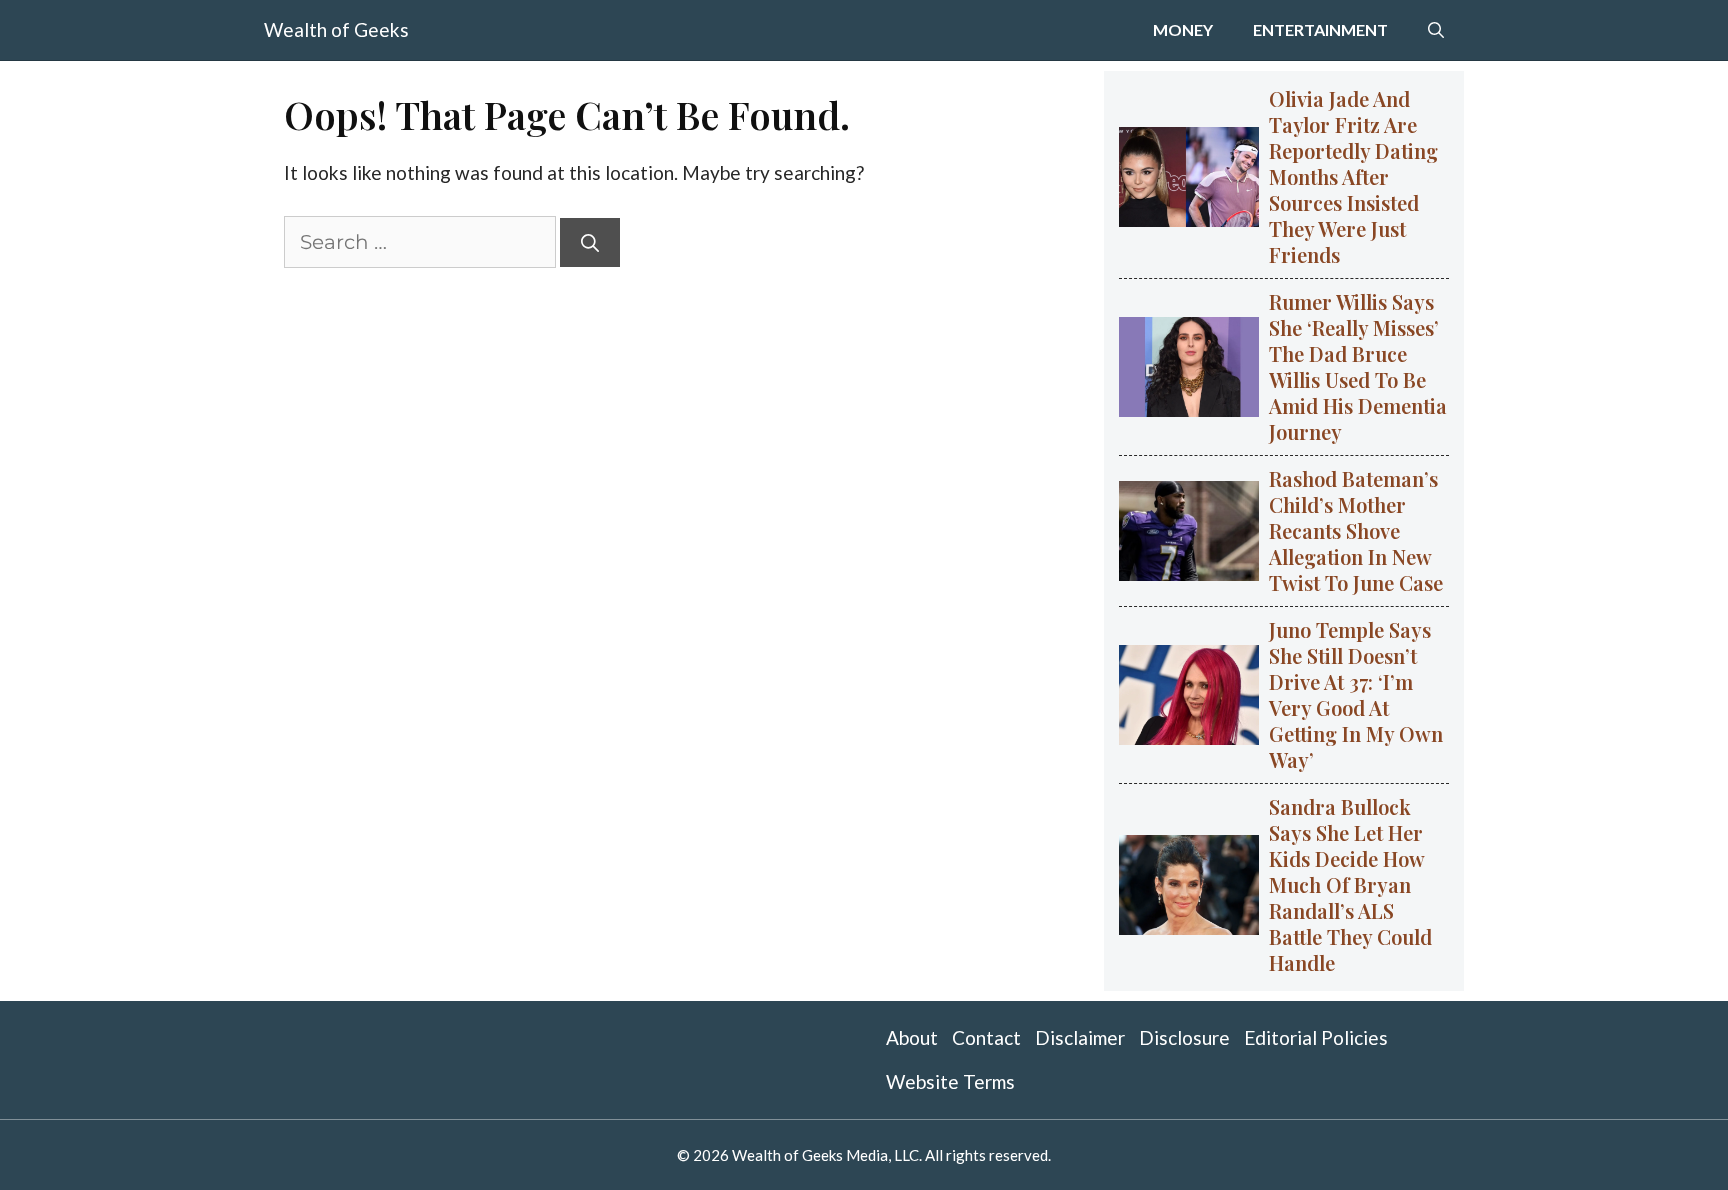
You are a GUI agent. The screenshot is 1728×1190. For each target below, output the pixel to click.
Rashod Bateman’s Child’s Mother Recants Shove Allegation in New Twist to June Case (1356, 530)
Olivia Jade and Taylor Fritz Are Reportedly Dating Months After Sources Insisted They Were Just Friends (1353, 176)
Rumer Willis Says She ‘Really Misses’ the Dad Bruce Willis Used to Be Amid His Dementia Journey (1358, 366)
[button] (1436, 30)
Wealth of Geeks (336, 29)
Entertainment (1320, 29)
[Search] (590, 242)
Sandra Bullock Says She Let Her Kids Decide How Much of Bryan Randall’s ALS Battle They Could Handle (1350, 884)
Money (1183, 29)
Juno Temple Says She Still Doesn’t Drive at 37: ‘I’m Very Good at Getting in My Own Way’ (1356, 694)
